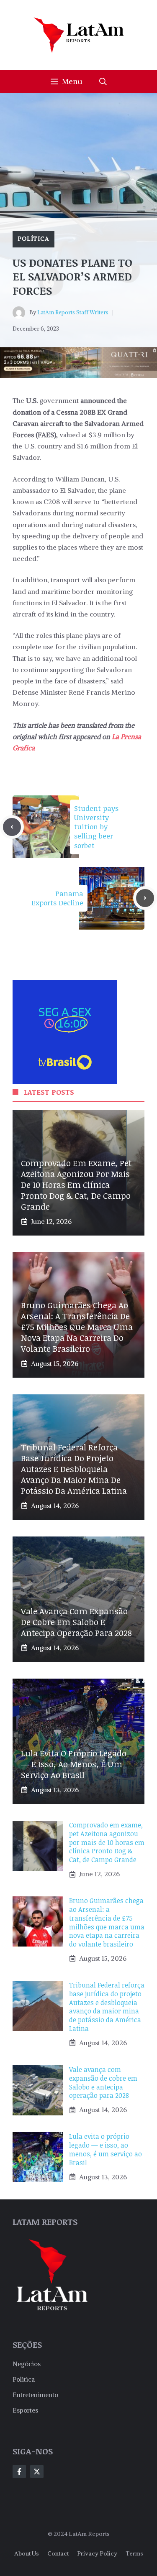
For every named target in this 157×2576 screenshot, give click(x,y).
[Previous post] (12, 827)
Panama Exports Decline (57, 898)
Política (33, 239)
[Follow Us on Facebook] (19, 2472)
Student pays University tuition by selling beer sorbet (96, 827)
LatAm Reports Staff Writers (73, 312)
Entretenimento (35, 2395)
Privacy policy (97, 2553)
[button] (103, 82)
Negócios (27, 2364)
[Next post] (145, 898)
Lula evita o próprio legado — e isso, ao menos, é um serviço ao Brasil (74, 1764)
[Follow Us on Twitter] (37, 2472)
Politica (24, 2379)
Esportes (25, 2410)
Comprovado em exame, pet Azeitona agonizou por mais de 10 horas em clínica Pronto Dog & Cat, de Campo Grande (76, 1185)
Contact (58, 2553)
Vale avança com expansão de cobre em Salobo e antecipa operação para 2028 (76, 1622)
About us (27, 2553)
